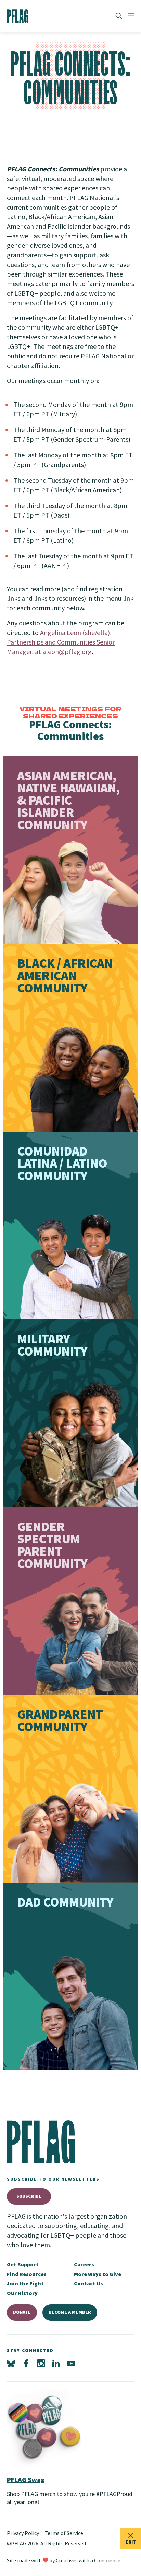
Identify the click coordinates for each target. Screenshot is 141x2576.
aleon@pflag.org (67, 652)
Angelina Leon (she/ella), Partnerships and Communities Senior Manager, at (61, 642)
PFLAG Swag (26, 2480)
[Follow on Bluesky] (11, 2364)
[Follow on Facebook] (26, 2364)
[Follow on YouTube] (71, 2364)
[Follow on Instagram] (41, 2364)
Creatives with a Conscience (88, 2560)
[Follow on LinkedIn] (56, 2364)
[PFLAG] (18, 16)
